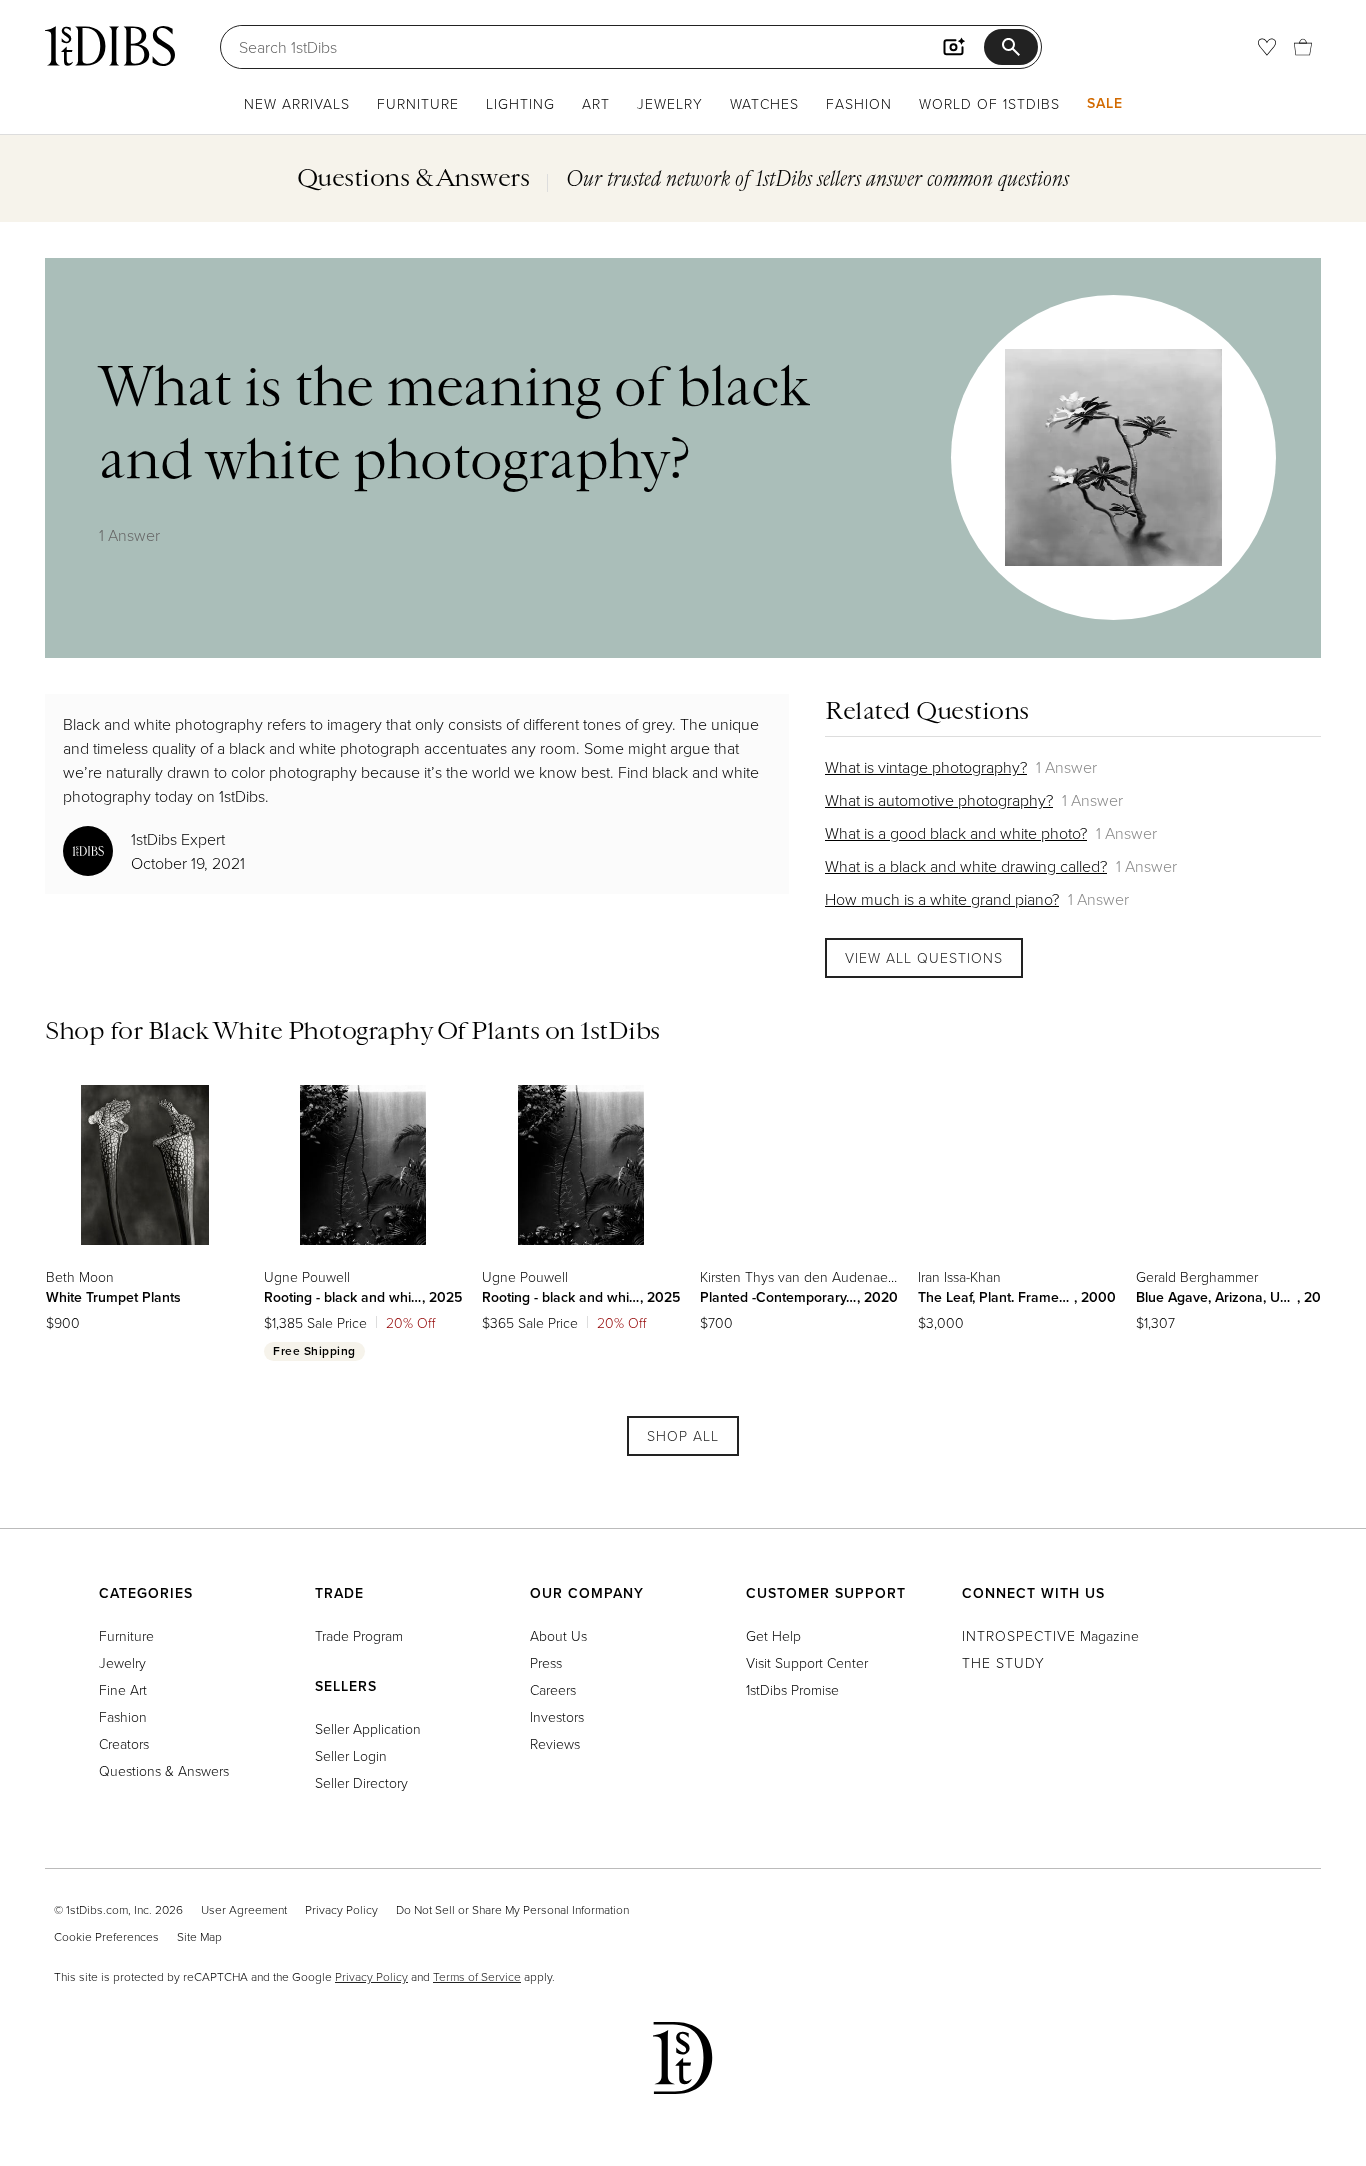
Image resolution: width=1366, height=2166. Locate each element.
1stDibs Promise (792, 1689)
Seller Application (368, 1728)
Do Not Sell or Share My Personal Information (512, 1909)
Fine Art (123, 1689)
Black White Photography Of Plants (344, 1030)
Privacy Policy (341, 1909)
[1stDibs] (110, 46)
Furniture (418, 103)
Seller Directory (361, 1782)
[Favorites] (1267, 47)
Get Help (773, 1635)
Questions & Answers (164, 1770)
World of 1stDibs (989, 103)
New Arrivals (297, 103)
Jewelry (670, 103)
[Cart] (1303, 47)
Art (596, 103)
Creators (124, 1743)
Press (546, 1662)
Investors (557, 1716)
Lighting (520, 103)
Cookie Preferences (106, 1936)
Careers (553, 1689)
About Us (558, 1635)
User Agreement (244, 1909)
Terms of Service (477, 1976)
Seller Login (351, 1755)
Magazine (1050, 1635)
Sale (1105, 103)
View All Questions (924, 957)
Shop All (683, 1435)
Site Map (199, 1936)
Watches (764, 103)
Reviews (555, 1743)
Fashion (859, 103)
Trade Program (359, 1635)
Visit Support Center (807, 1662)
